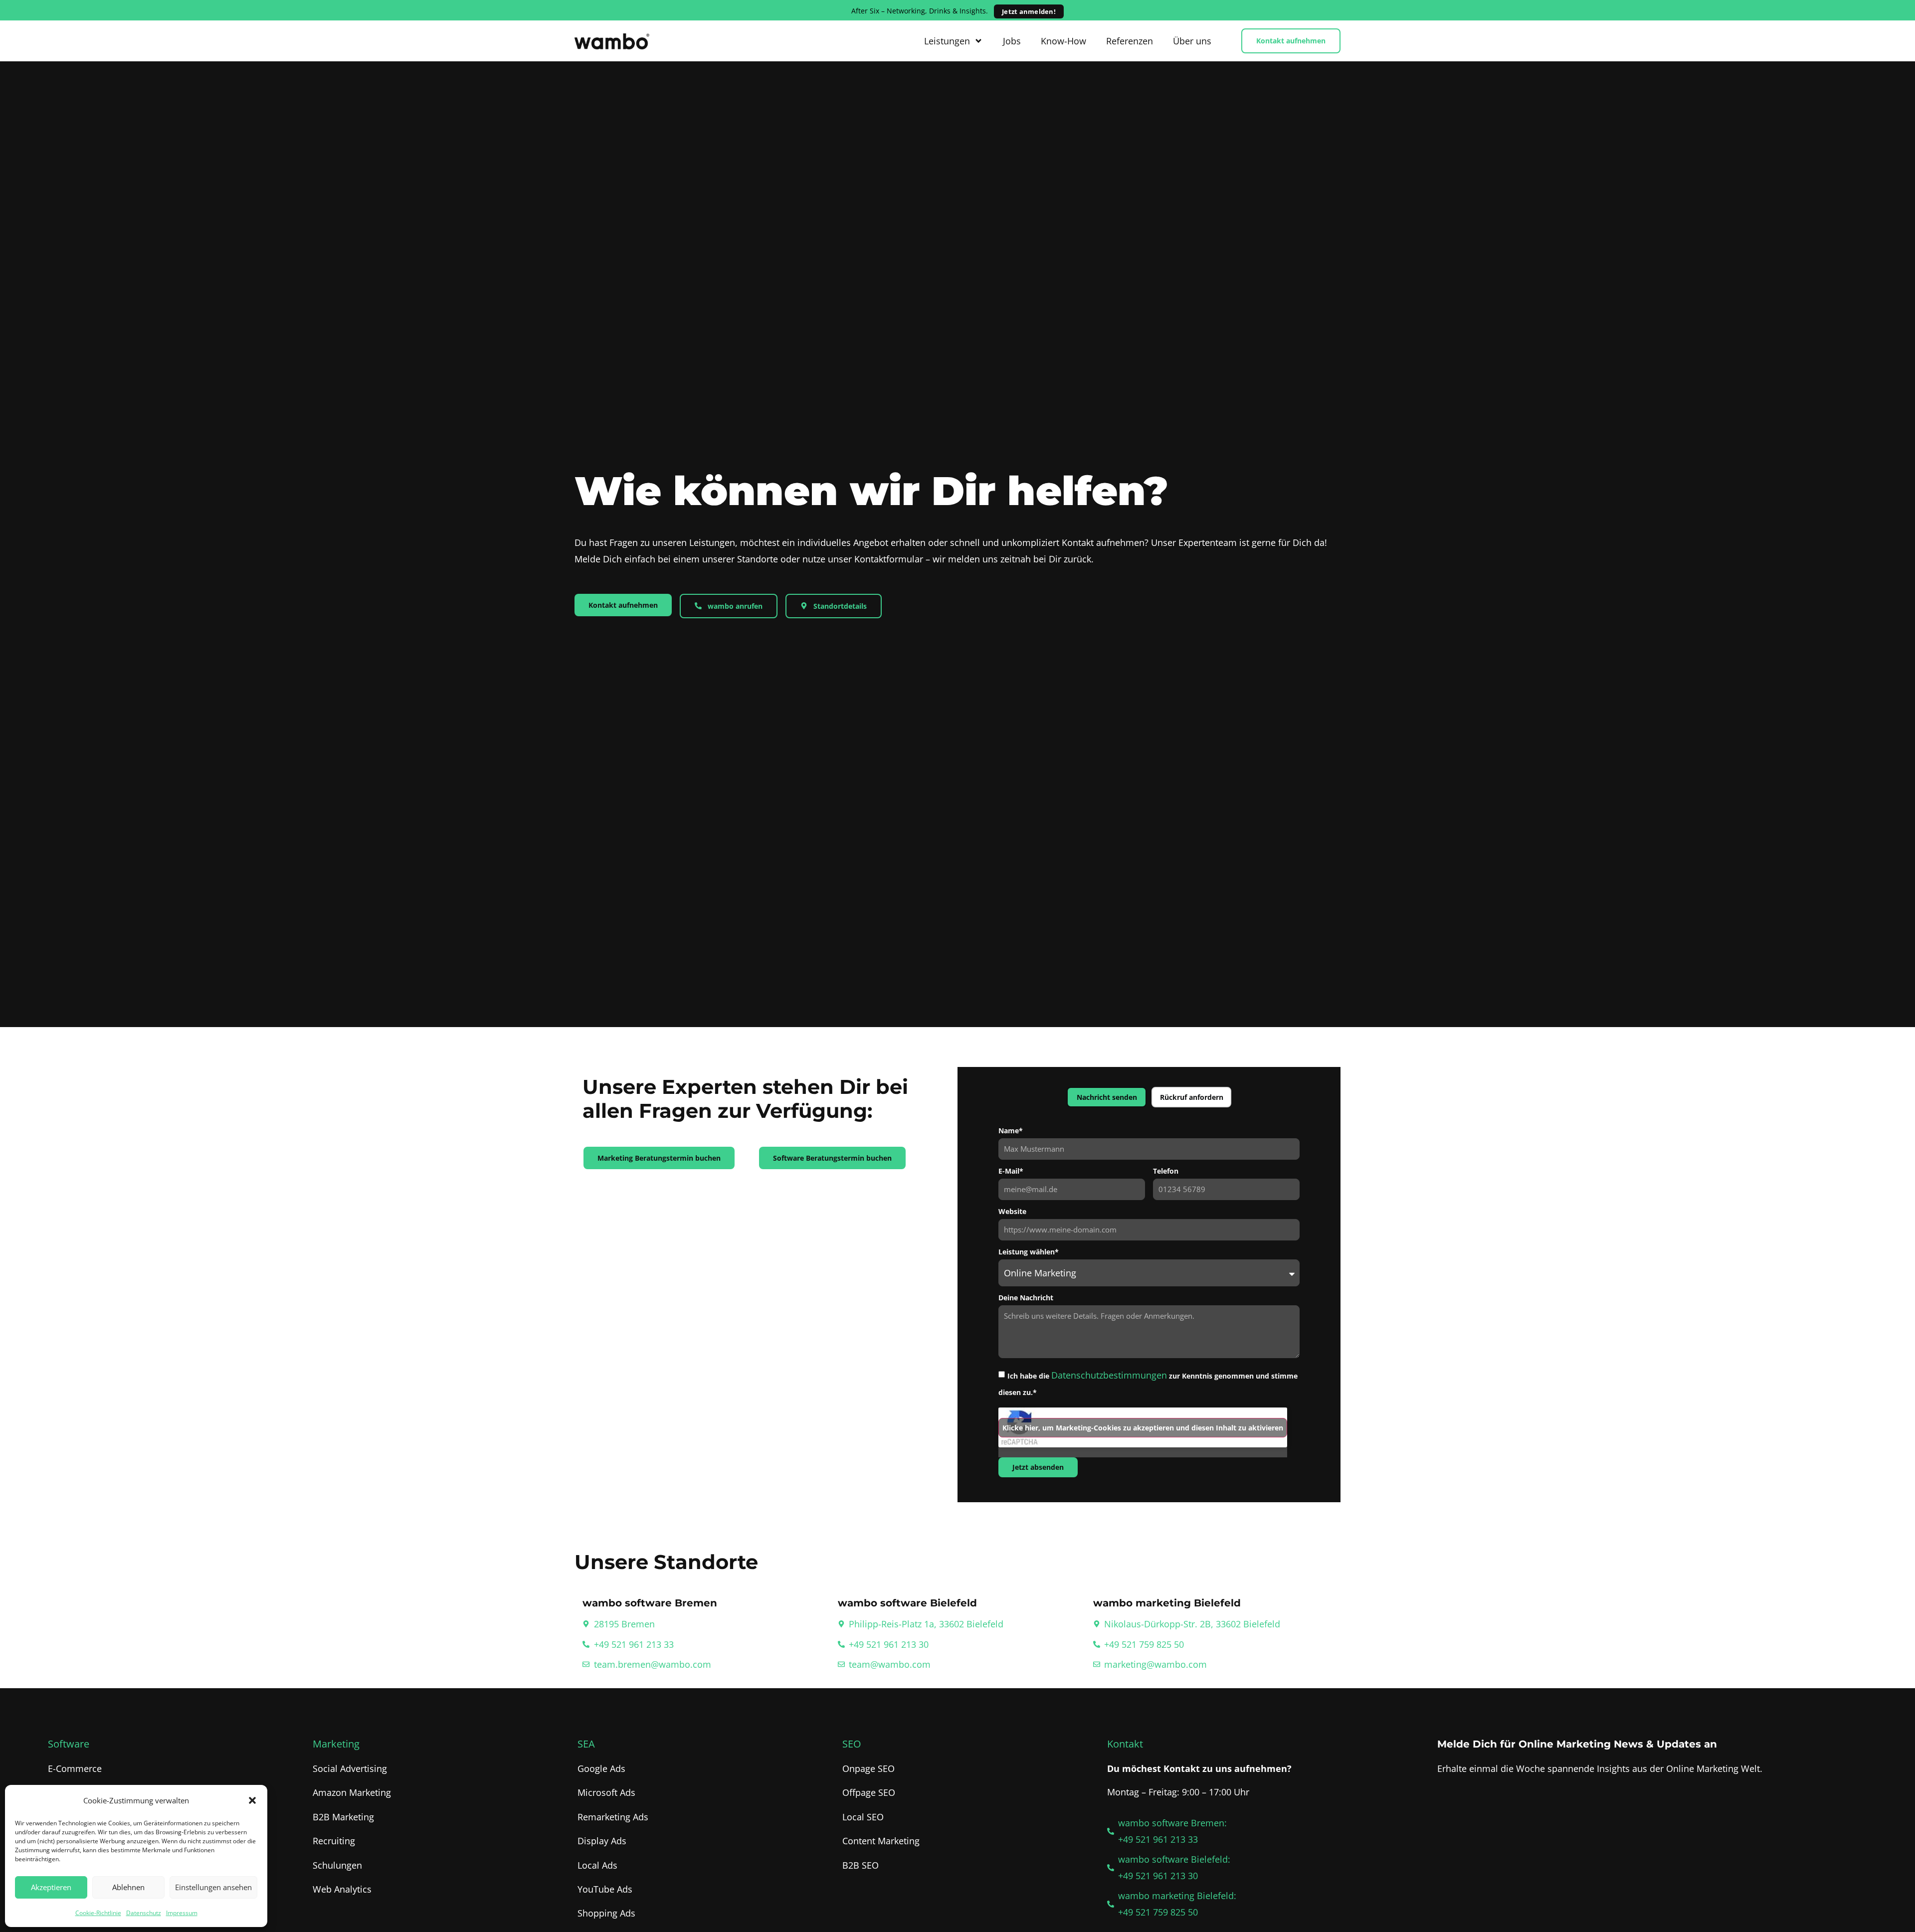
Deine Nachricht (1026, 1298)
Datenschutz (144, 1913)
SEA (586, 1744)
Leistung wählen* (1029, 1252)
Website (1012, 1212)
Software (69, 1744)
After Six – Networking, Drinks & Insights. (954, 11)
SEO (852, 1744)
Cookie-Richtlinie (98, 1913)
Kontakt (1125, 1744)
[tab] (1107, 1097)
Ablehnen (128, 1887)
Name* (1011, 1131)
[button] (252, 1800)
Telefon (1166, 1172)
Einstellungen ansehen (213, 1887)
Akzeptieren (51, 1887)
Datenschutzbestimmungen (1109, 1375)
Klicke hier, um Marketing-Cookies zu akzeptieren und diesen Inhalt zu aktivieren (1143, 1428)
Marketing (336, 1744)
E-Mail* (1011, 1172)
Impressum (182, 1913)
